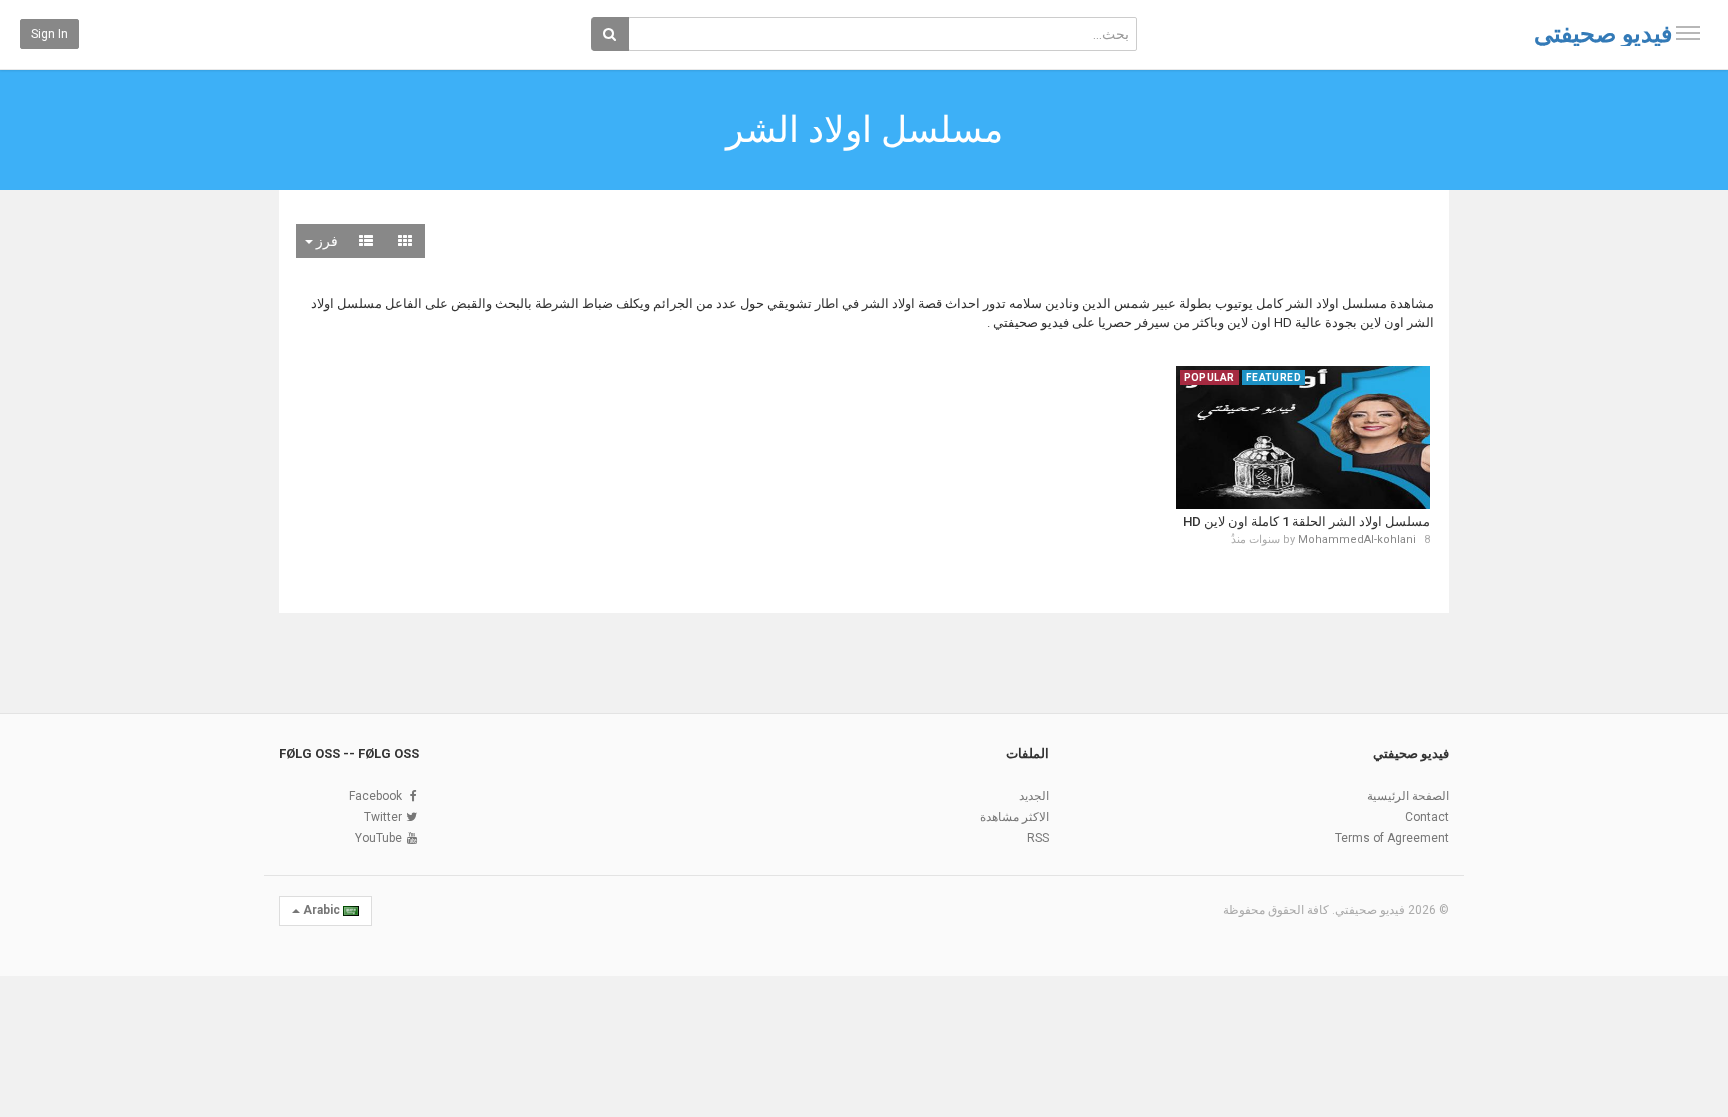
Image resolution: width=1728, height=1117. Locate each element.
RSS (1038, 838)
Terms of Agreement (1392, 838)
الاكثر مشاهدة (1014, 817)
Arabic (321, 910)
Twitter (383, 817)
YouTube (378, 838)
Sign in (49, 34)
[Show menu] (1688, 33)
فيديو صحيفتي (1603, 34)
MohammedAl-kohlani (1357, 539)
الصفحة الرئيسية (1408, 796)
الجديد (1034, 796)
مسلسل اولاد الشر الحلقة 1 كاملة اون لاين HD (1306, 521)
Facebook (375, 796)
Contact (1427, 817)
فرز (325, 241)
